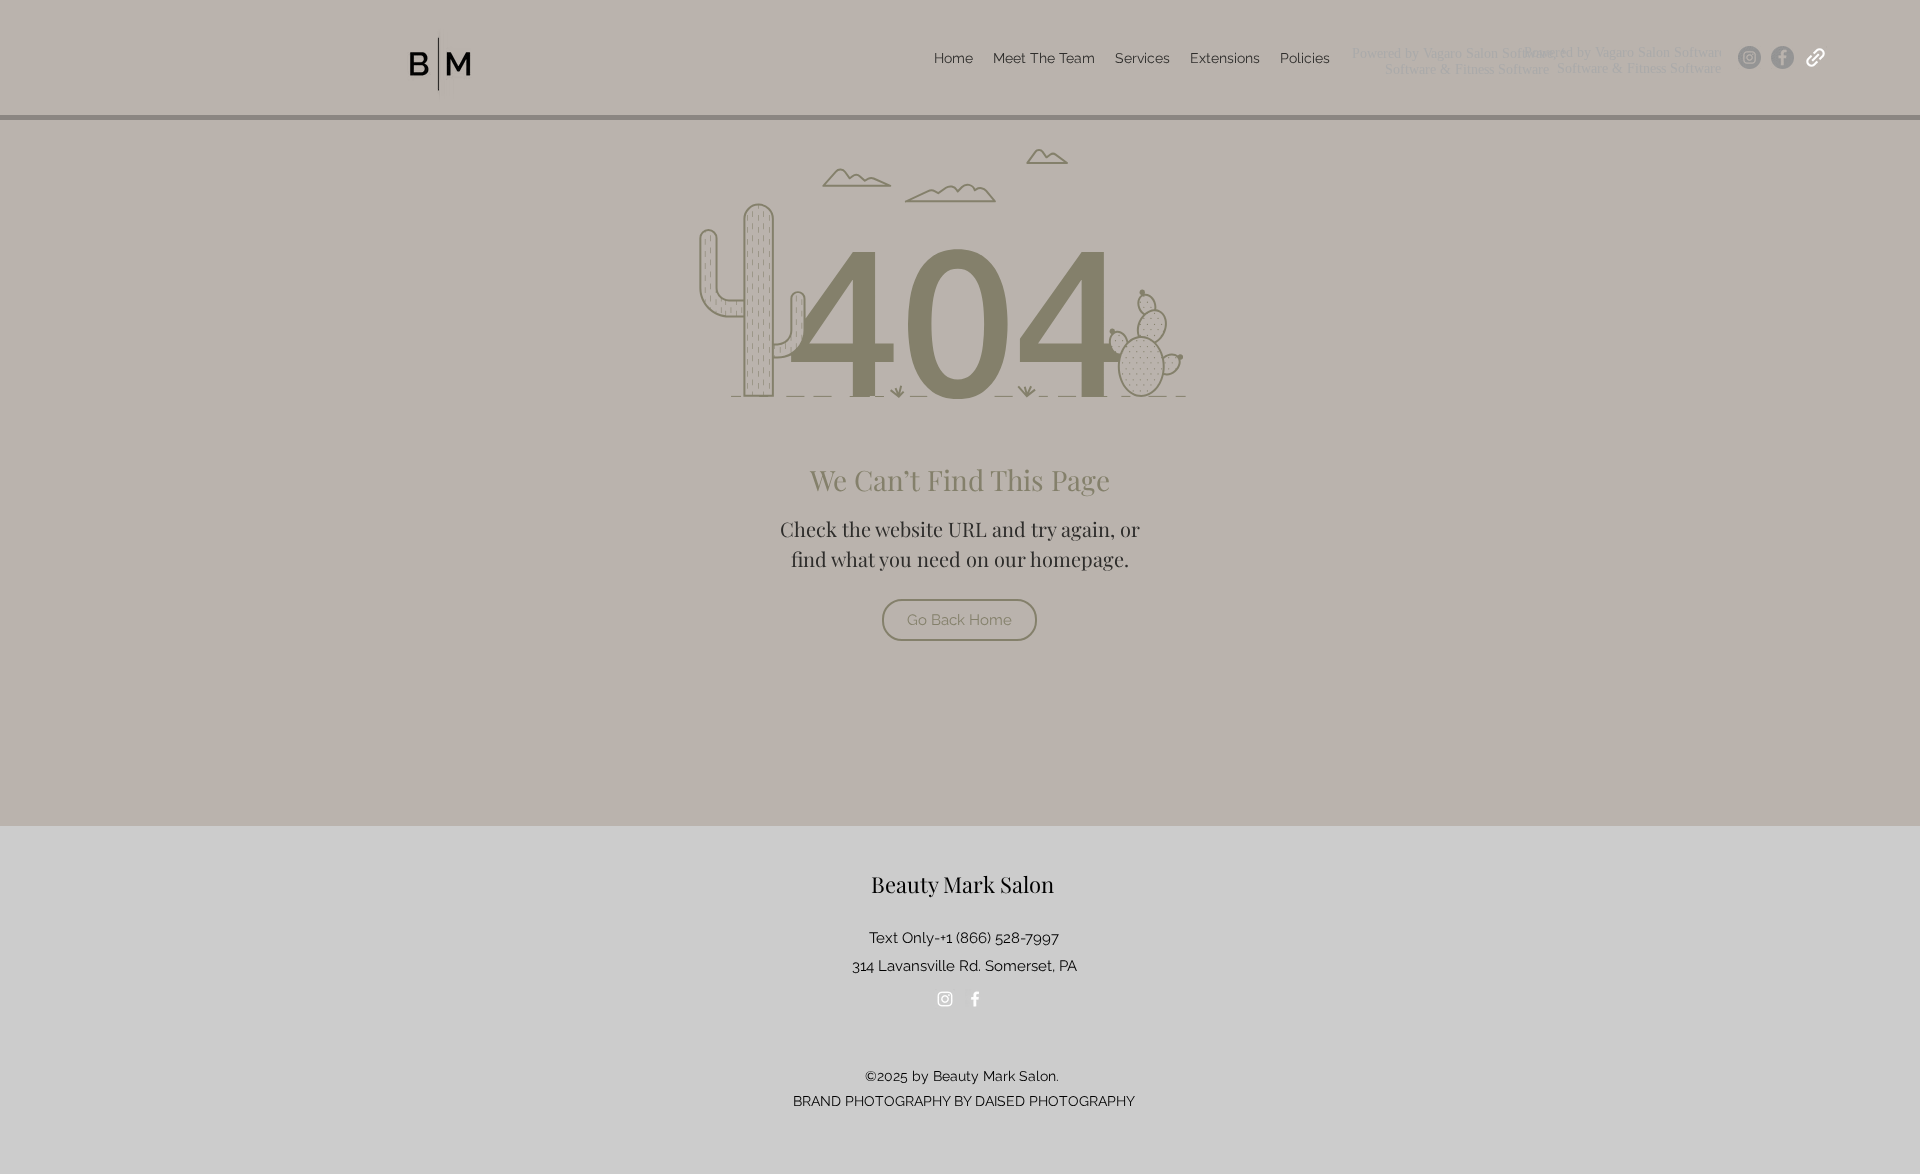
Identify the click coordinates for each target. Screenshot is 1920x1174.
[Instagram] (1749, 57)
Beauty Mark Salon (962, 884)
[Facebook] (1782, 57)
